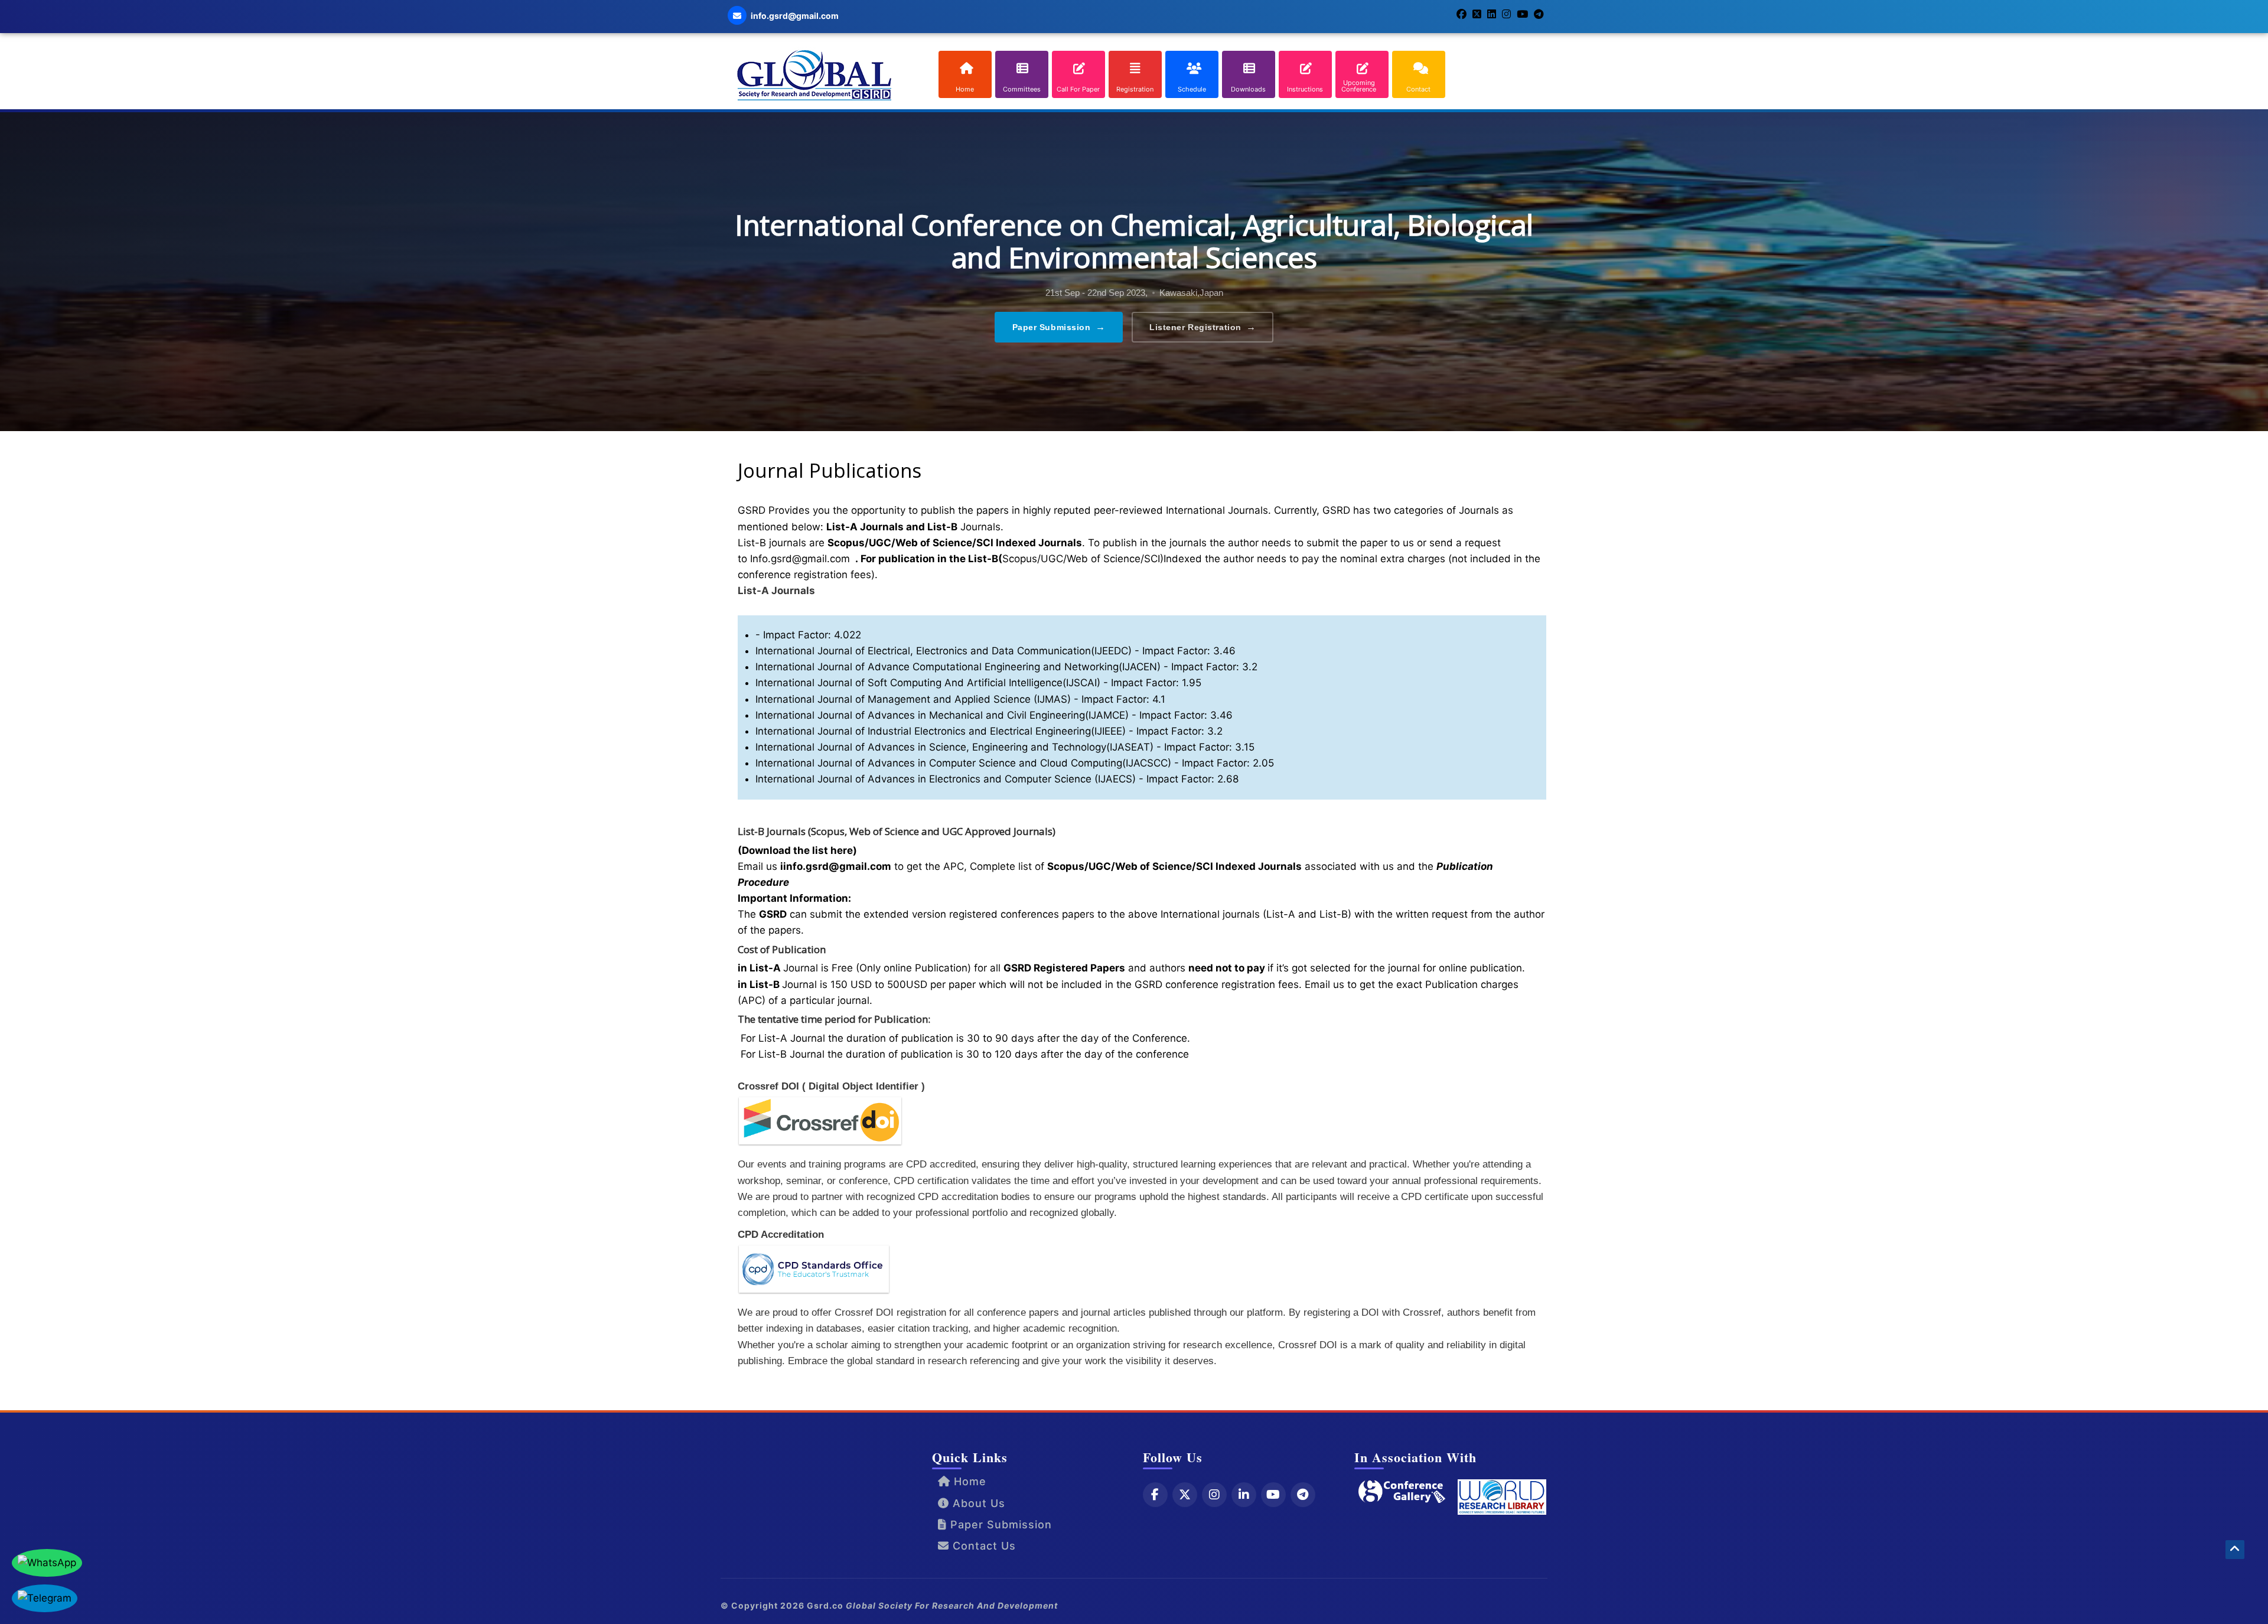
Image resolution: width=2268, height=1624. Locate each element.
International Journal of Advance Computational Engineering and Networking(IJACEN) (958, 667)
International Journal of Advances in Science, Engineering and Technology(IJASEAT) (954, 747)
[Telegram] (1303, 1495)
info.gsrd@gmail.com (837, 866)
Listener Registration (1203, 327)
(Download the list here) (797, 850)
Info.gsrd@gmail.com (800, 559)
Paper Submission (1059, 327)
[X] (1185, 1495)
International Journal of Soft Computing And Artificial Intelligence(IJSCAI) (928, 683)
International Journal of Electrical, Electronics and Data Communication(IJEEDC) (944, 651)
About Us (977, 1503)
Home (968, 1481)
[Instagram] (1214, 1495)
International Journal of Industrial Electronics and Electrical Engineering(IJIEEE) (941, 731)
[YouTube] (1273, 1495)
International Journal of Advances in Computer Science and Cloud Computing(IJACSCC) (963, 763)
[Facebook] (1155, 1495)
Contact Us (983, 1546)
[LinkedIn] (1244, 1495)
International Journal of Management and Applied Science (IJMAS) (913, 699)
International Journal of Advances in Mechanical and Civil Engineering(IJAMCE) (942, 715)
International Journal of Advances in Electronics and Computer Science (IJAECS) (946, 779)
